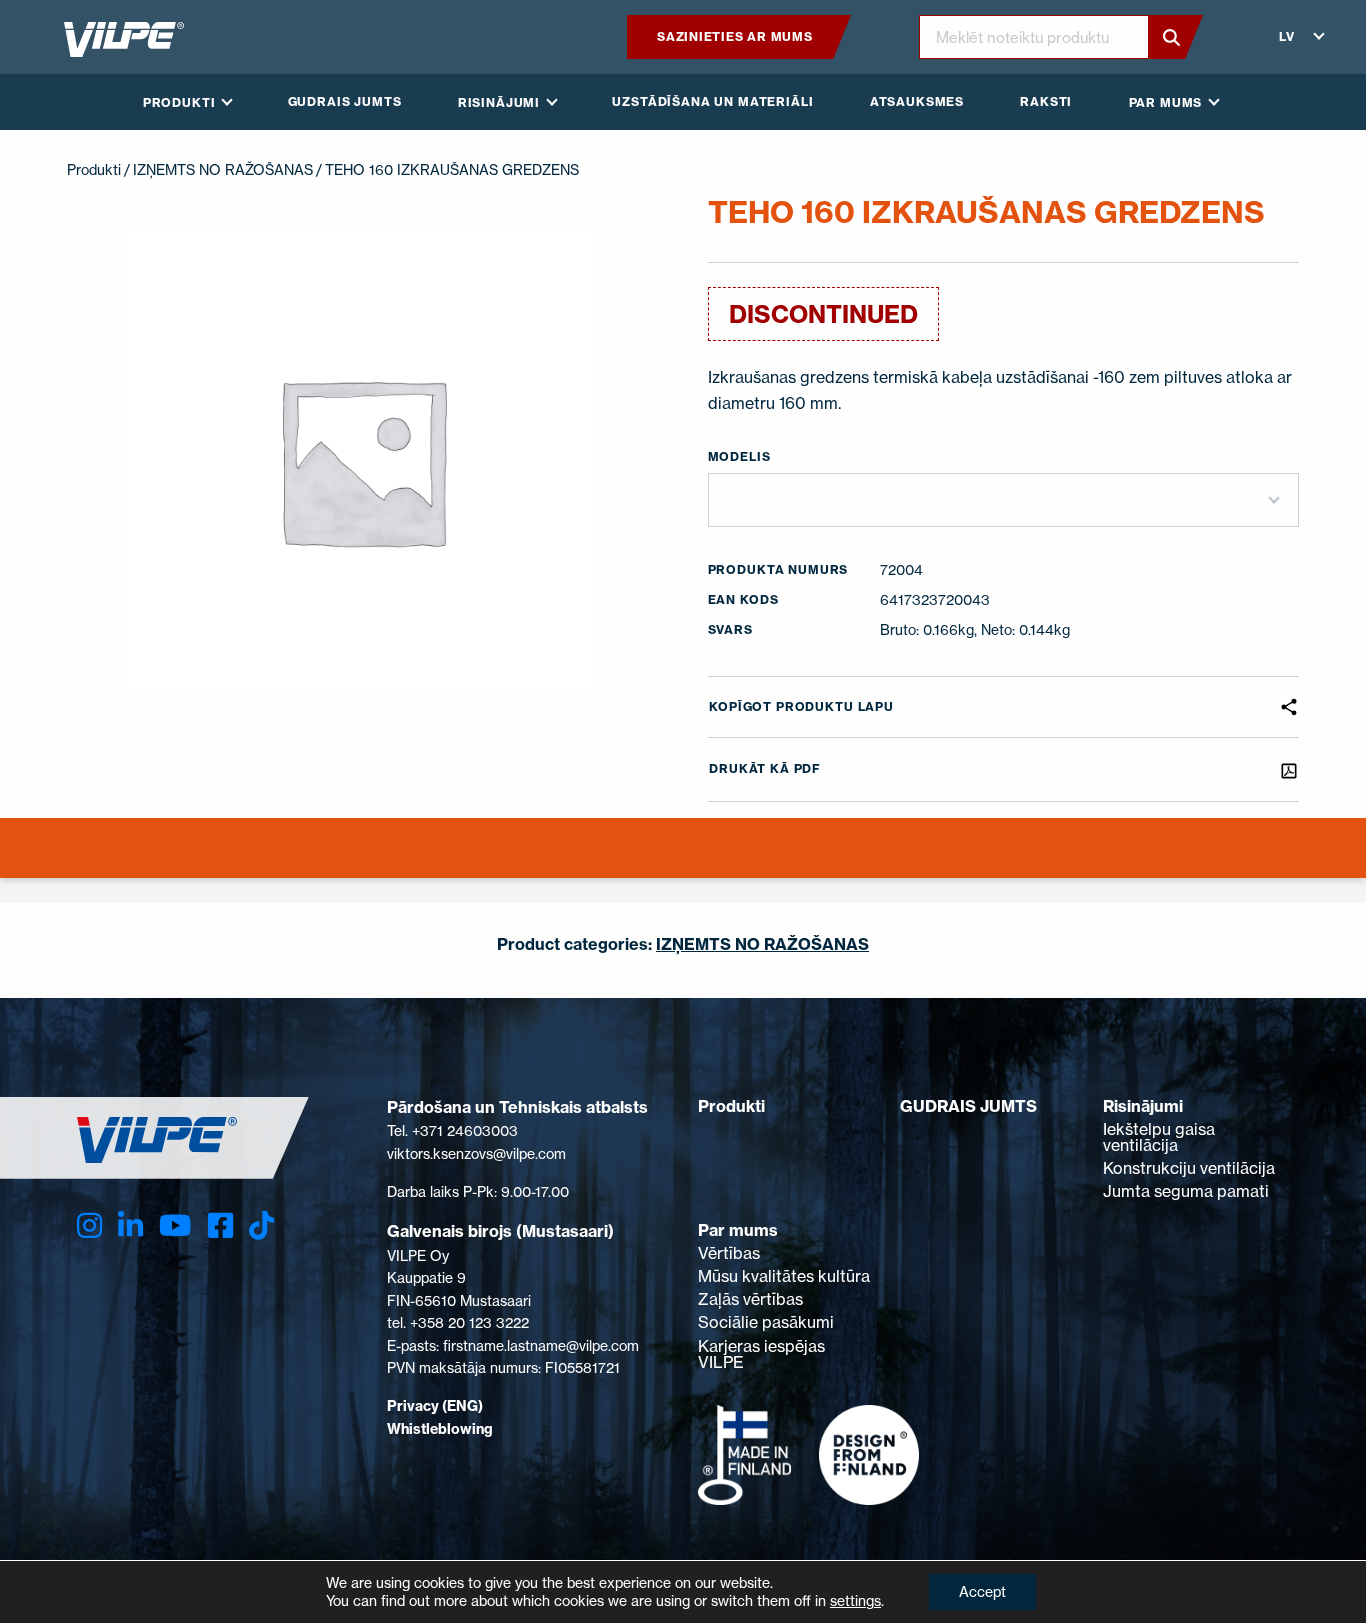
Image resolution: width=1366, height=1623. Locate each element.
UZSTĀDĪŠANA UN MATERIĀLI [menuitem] (712, 101)
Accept (982, 1591)
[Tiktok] (261, 1225)
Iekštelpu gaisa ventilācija (1159, 1137)
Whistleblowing (440, 1429)
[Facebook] (220, 1225)
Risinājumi (1143, 1106)
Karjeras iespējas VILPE (761, 1354)
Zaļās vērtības (750, 1299)
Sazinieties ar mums (735, 36)
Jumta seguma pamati (1186, 1191)
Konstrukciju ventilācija (1189, 1168)
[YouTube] (175, 1225)
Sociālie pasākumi (766, 1322)
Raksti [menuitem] (1046, 101)
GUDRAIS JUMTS (968, 1106)
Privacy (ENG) (435, 1406)
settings (855, 1600)
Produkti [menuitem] (179, 102)
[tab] (682, 860)
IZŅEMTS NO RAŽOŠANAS (223, 169)
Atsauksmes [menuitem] (917, 101)
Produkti (94, 169)
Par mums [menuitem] (1166, 102)
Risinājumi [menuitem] (499, 102)
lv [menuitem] (1287, 36)
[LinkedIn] (130, 1225)
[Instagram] (89, 1225)
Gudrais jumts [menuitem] (345, 101)
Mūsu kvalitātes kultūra (784, 1276)
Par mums (738, 1230)
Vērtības (729, 1253)
